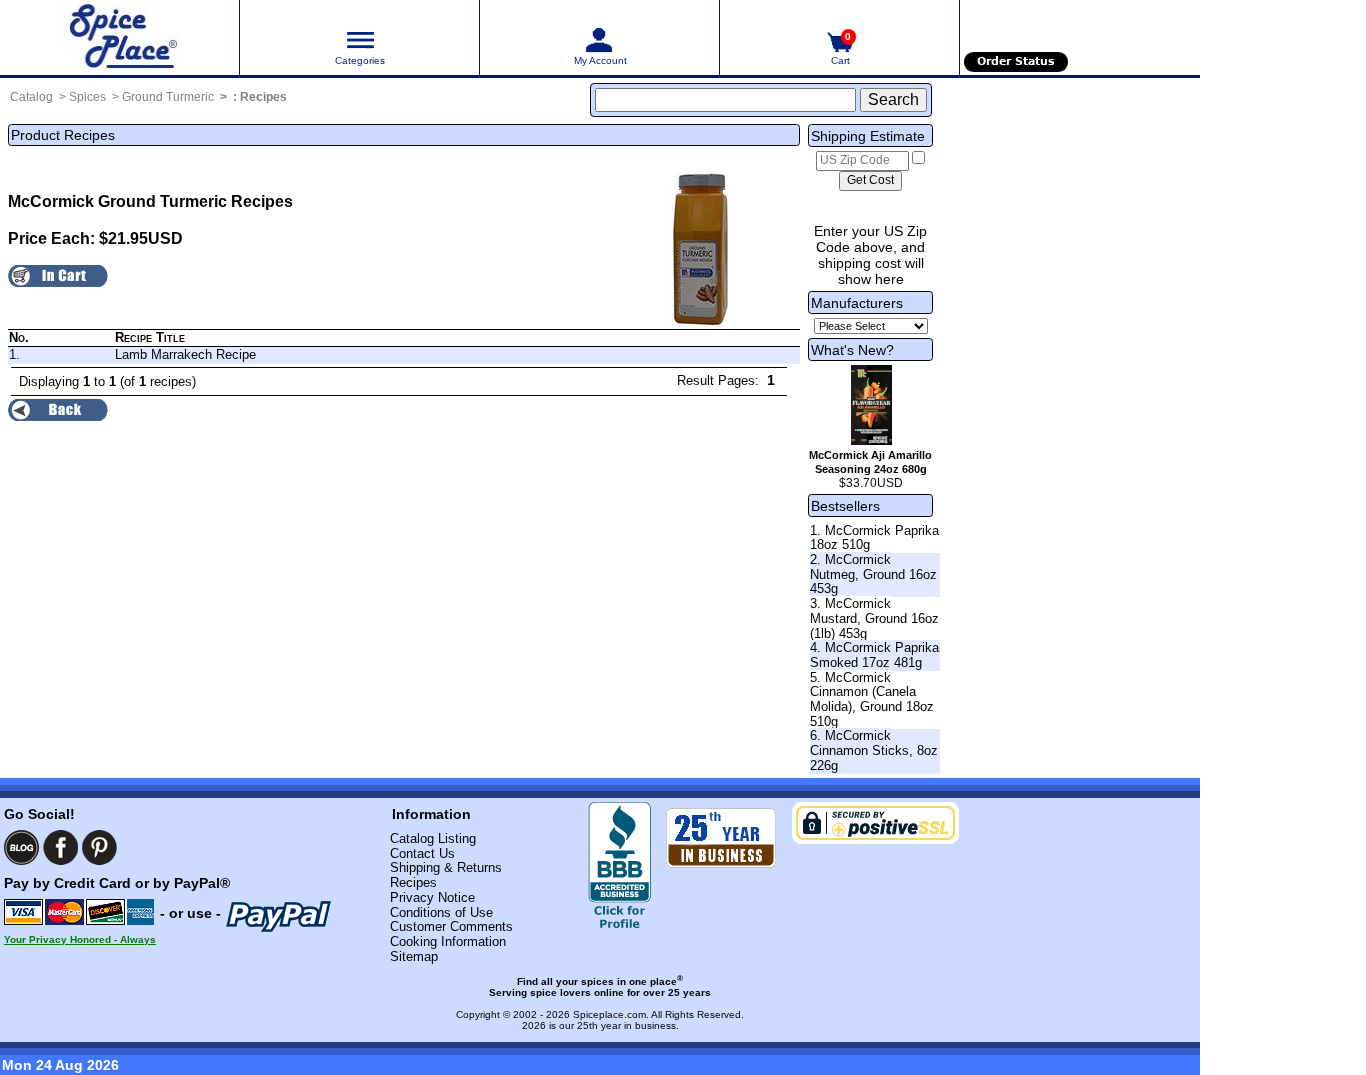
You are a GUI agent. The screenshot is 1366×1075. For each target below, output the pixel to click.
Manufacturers (857, 303)
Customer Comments (451, 926)
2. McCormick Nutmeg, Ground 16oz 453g (873, 574)
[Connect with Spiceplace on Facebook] (60, 847)
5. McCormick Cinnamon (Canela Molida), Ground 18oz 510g (872, 699)
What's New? (852, 350)
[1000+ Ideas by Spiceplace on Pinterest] (99, 847)
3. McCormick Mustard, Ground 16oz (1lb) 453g (874, 618)
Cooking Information (448, 941)
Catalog (31, 97)
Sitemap (414, 956)
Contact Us (422, 853)
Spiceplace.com (609, 1014)
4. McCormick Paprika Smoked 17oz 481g (874, 655)
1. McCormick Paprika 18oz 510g (874, 538)
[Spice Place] (119, 37)
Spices (87, 97)
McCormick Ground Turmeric (117, 201)
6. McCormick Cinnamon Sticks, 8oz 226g (874, 750)
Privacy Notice (432, 897)
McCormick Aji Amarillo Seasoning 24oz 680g (870, 462)
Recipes (263, 97)
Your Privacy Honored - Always (80, 939)
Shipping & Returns (446, 867)
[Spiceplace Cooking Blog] (21, 847)
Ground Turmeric (168, 97)
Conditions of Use (441, 912)
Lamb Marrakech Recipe (185, 354)
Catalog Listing (433, 838)
